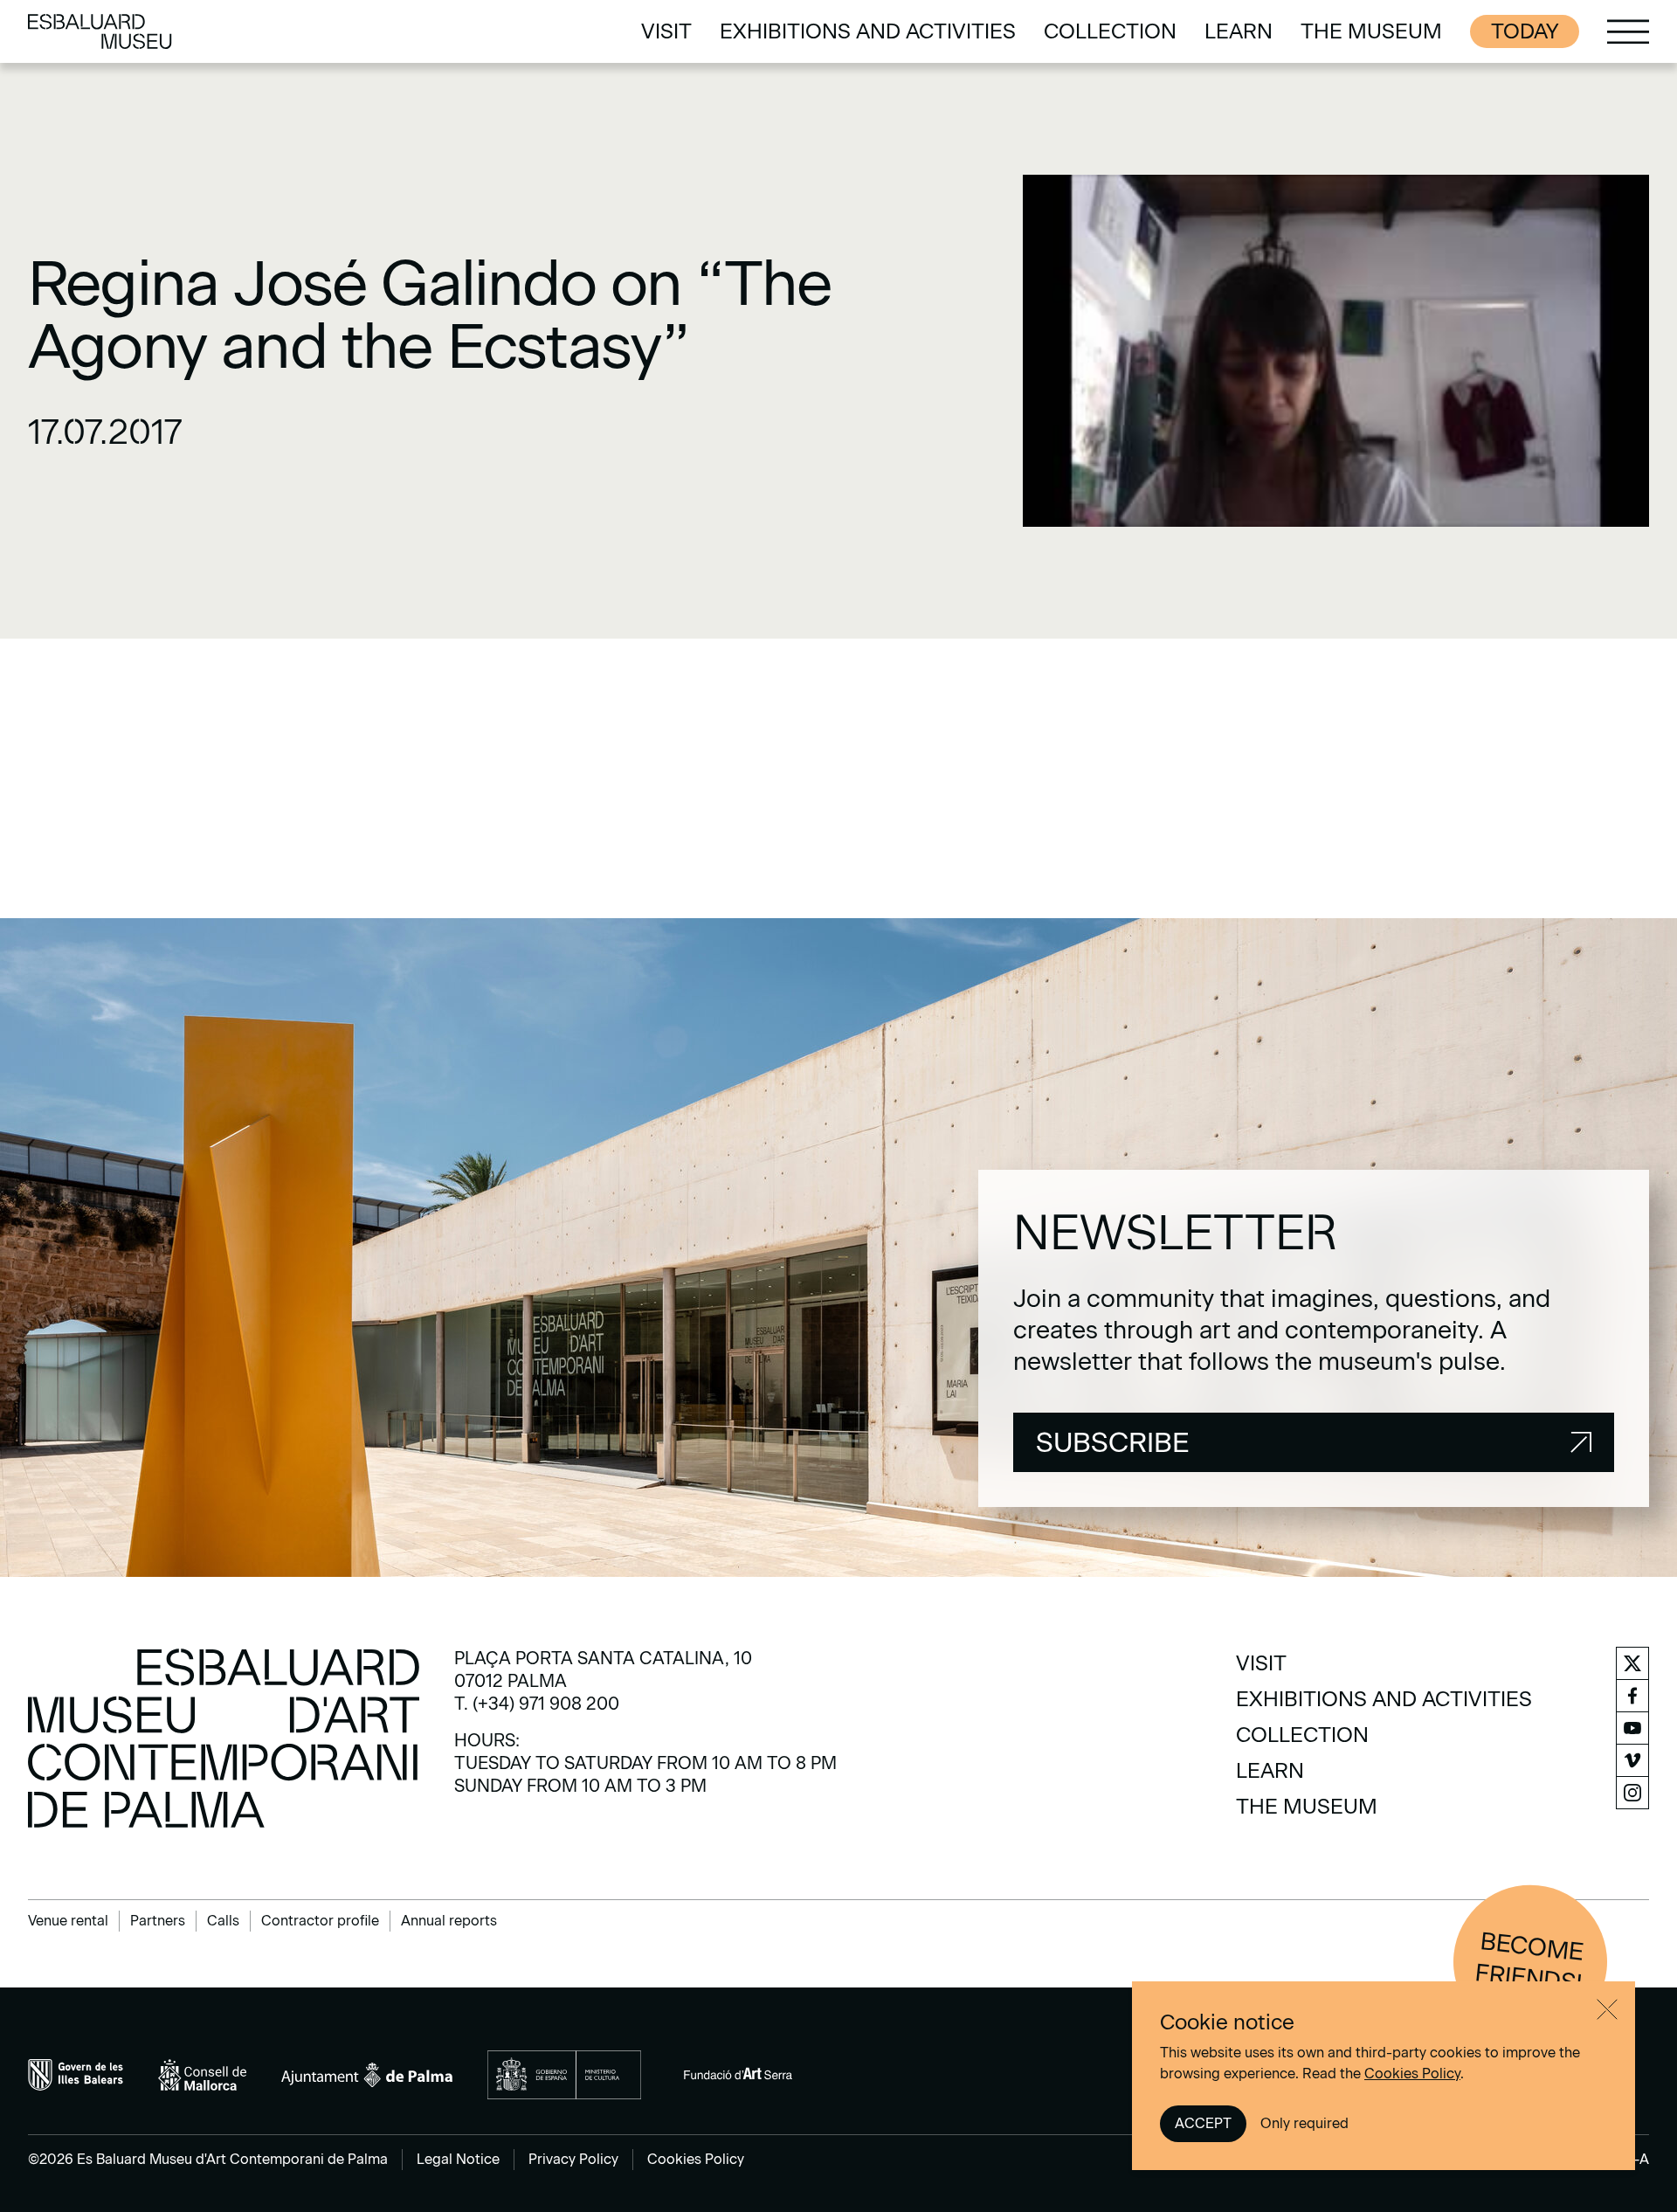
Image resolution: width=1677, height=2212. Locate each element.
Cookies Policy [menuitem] (696, 2159)
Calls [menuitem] (223, 1921)
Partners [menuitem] (158, 1921)
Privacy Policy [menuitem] (573, 2159)
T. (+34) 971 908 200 (537, 1704)
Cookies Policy (1412, 2074)
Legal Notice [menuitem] (458, 2159)
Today (1525, 31)
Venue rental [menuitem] (68, 1921)
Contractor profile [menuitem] (320, 1921)
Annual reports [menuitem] (449, 1921)
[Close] (1607, 2009)
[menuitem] (666, 31)
